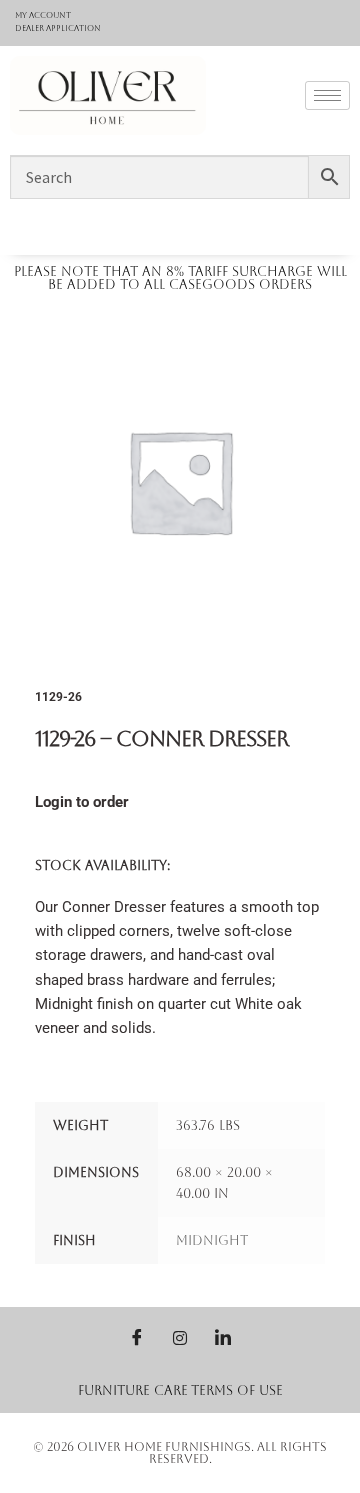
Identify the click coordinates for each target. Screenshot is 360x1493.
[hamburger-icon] (327, 95)
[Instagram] (180, 1337)
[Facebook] (137, 1337)
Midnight (212, 1240)
